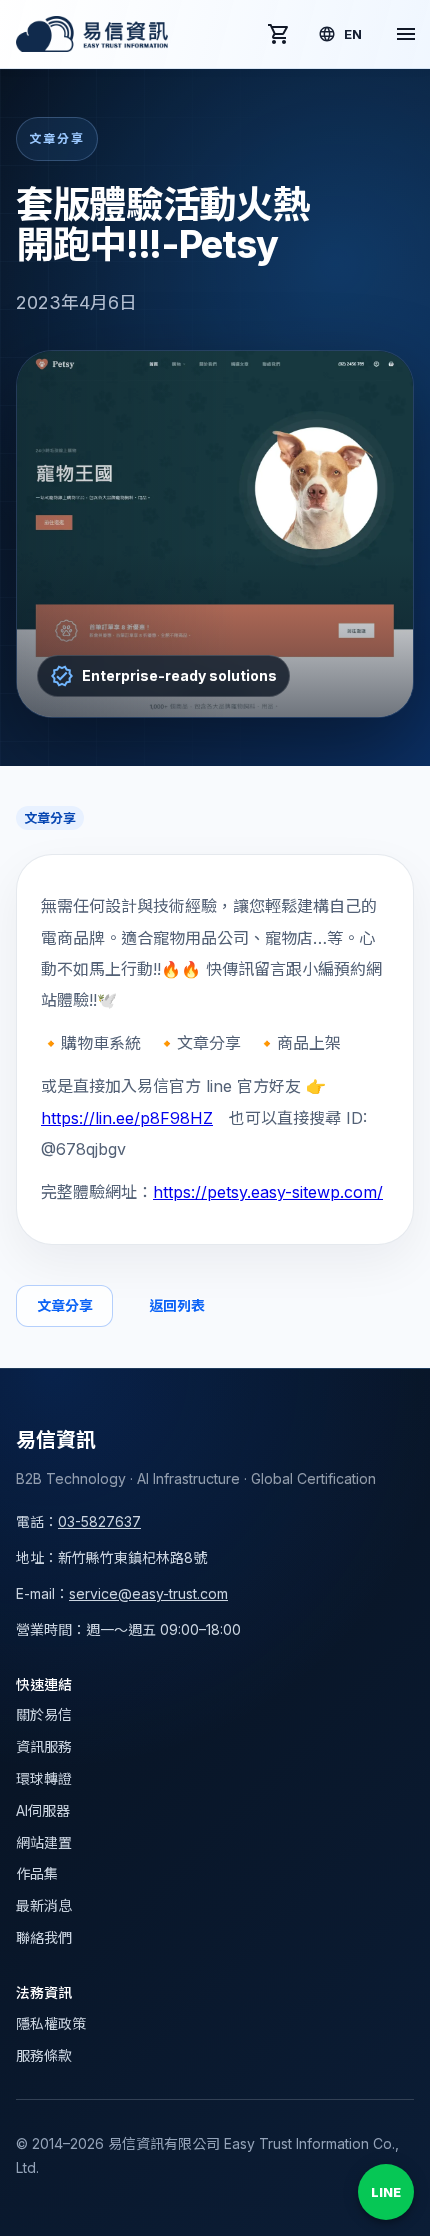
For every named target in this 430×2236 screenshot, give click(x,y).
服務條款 (44, 2055)
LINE (386, 2192)
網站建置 (44, 1842)
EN (353, 34)
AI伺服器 (43, 1810)
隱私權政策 (51, 2023)
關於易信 (44, 1714)
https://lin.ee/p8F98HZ (127, 1118)
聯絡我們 (44, 1937)
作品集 (37, 1873)
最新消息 (44, 1905)
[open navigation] (406, 34)
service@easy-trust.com (148, 1593)
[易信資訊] (92, 34)
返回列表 (176, 1305)
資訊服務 (44, 1746)
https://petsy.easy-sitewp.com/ (268, 1192)
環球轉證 (44, 1778)
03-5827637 (99, 1521)
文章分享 (64, 1305)
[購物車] (279, 34)
